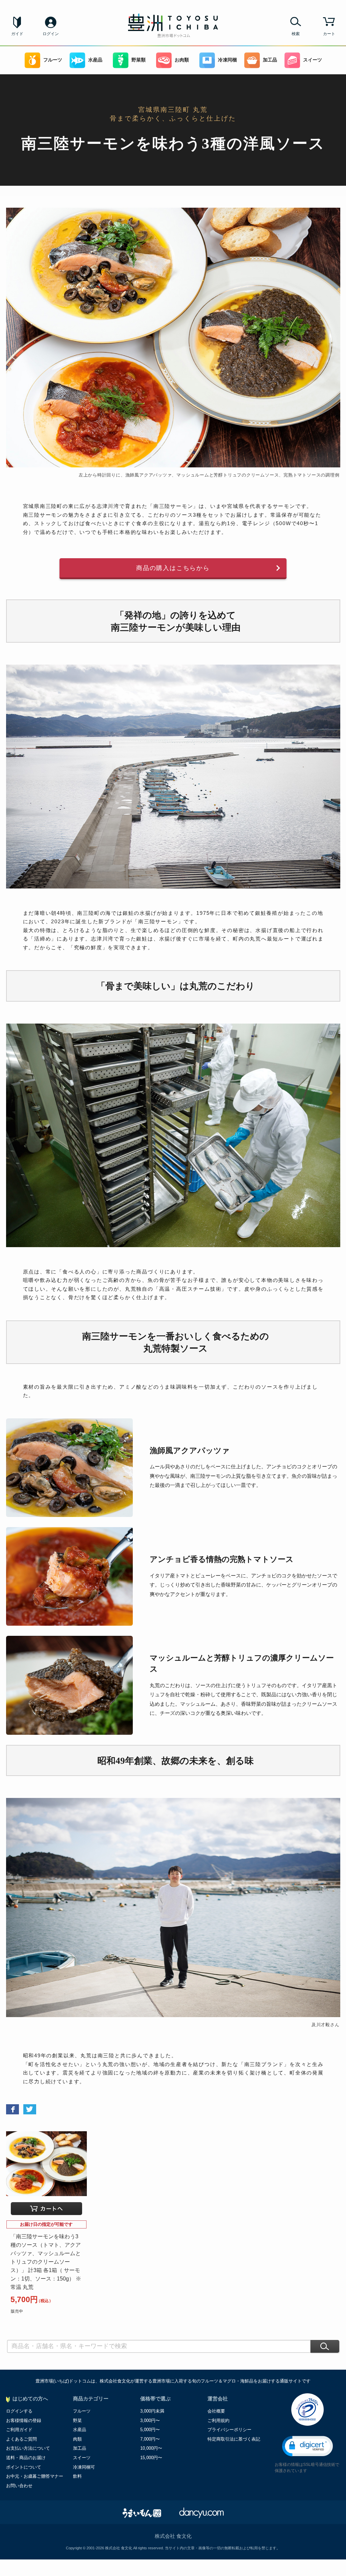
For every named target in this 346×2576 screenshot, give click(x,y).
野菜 (77, 2420)
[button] (307, 2446)
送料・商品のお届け (26, 2458)
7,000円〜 (150, 2439)
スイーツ (313, 60)
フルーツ (53, 60)
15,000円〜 (151, 2458)
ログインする (19, 2411)
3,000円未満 (152, 2411)
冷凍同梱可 (84, 2467)
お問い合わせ (19, 2486)
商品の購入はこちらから (173, 568)
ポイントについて (24, 2467)
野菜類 (139, 60)
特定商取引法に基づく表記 (234, 2439)
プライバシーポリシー (229, 2430)
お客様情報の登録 (24, 2420)
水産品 (95, 60)
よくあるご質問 (21, 2439)
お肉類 (182, 60)
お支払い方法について (28, 2448)
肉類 (77, 2439)
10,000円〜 (151, 2448)
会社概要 (216, 2411)
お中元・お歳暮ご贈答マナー (35, 2476)
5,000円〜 (150, 2430)
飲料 (77, 2476)
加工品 (270, 60)
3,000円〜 (150, 2420)
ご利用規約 (218, 2420)
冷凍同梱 (227, 60)
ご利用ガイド (19, 2430)
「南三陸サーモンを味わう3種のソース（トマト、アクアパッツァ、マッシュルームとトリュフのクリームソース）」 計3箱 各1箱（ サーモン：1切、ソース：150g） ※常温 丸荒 (46, 2262)
